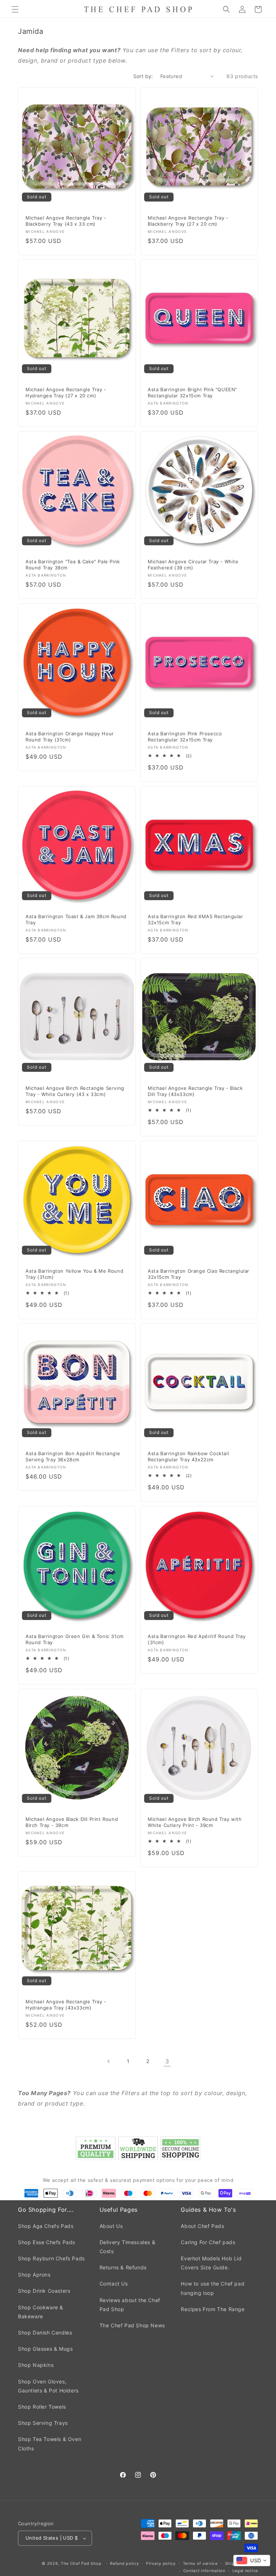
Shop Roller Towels (42, 2407)
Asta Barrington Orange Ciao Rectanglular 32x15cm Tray (199, 1274)
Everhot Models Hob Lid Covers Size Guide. (211, 2263)
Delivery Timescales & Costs (128, 2247)
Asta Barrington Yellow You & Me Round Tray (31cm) (74, 1274)
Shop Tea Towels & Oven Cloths (50, 2444)
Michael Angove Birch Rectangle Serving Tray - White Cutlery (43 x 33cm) (75, 1091)
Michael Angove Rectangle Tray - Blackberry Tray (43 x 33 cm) (66, 221)
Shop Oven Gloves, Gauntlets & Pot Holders (48, 2386)
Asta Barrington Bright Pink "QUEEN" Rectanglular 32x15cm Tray (192, 393)
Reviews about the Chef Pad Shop (130, 2305)
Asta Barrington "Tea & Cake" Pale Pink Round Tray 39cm (73, 565)
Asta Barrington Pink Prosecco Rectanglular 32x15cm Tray (185, 737)
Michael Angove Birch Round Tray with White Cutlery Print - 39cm (195, 1822)
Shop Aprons (34, 2275)
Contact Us (114, 2284)
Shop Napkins (36, 2365)
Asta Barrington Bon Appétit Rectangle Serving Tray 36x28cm (73, 1456)
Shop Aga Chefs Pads (46, 2226)
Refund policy (124, 2563)
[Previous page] (109, 2061)
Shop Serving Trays (43, 2423)
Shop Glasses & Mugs (45, 2349)
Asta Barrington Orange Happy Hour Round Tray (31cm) (70, 737)
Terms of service (200, 2563)
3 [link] (167, 2061)
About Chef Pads (202, 2226)
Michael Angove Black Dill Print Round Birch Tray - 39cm (72, 1822)
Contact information (204, 2571)
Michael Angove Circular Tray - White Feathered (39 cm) (193, 565)
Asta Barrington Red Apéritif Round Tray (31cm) (197, 1639)
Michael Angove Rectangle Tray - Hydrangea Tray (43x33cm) (66, 2005)
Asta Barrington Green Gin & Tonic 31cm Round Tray (75, 1639)
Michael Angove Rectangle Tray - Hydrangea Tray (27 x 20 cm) (66, 393)
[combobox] (252, 2561)
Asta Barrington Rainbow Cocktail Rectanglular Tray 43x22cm (188, 1456)
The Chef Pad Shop (81, 2563)
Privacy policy (161, 2563)
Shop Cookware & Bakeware (41, 2312)
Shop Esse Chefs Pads (47, 2242)
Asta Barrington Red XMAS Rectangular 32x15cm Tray (195, 919)
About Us (111, 2226)
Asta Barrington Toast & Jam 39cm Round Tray (76, 919)
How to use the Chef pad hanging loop (213, 2288)
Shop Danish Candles (45, 2333)
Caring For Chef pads (208, 2242)
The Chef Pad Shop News (132, 2325)
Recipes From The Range (213, 2309)
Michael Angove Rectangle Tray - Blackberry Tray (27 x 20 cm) (188, 221)
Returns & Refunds (123, 2267)
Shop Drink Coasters (44, 2291)
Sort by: (143, 76)
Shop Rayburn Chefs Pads (51, 2258)
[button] (15, 9)
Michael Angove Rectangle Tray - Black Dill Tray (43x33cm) (195, 1091)
